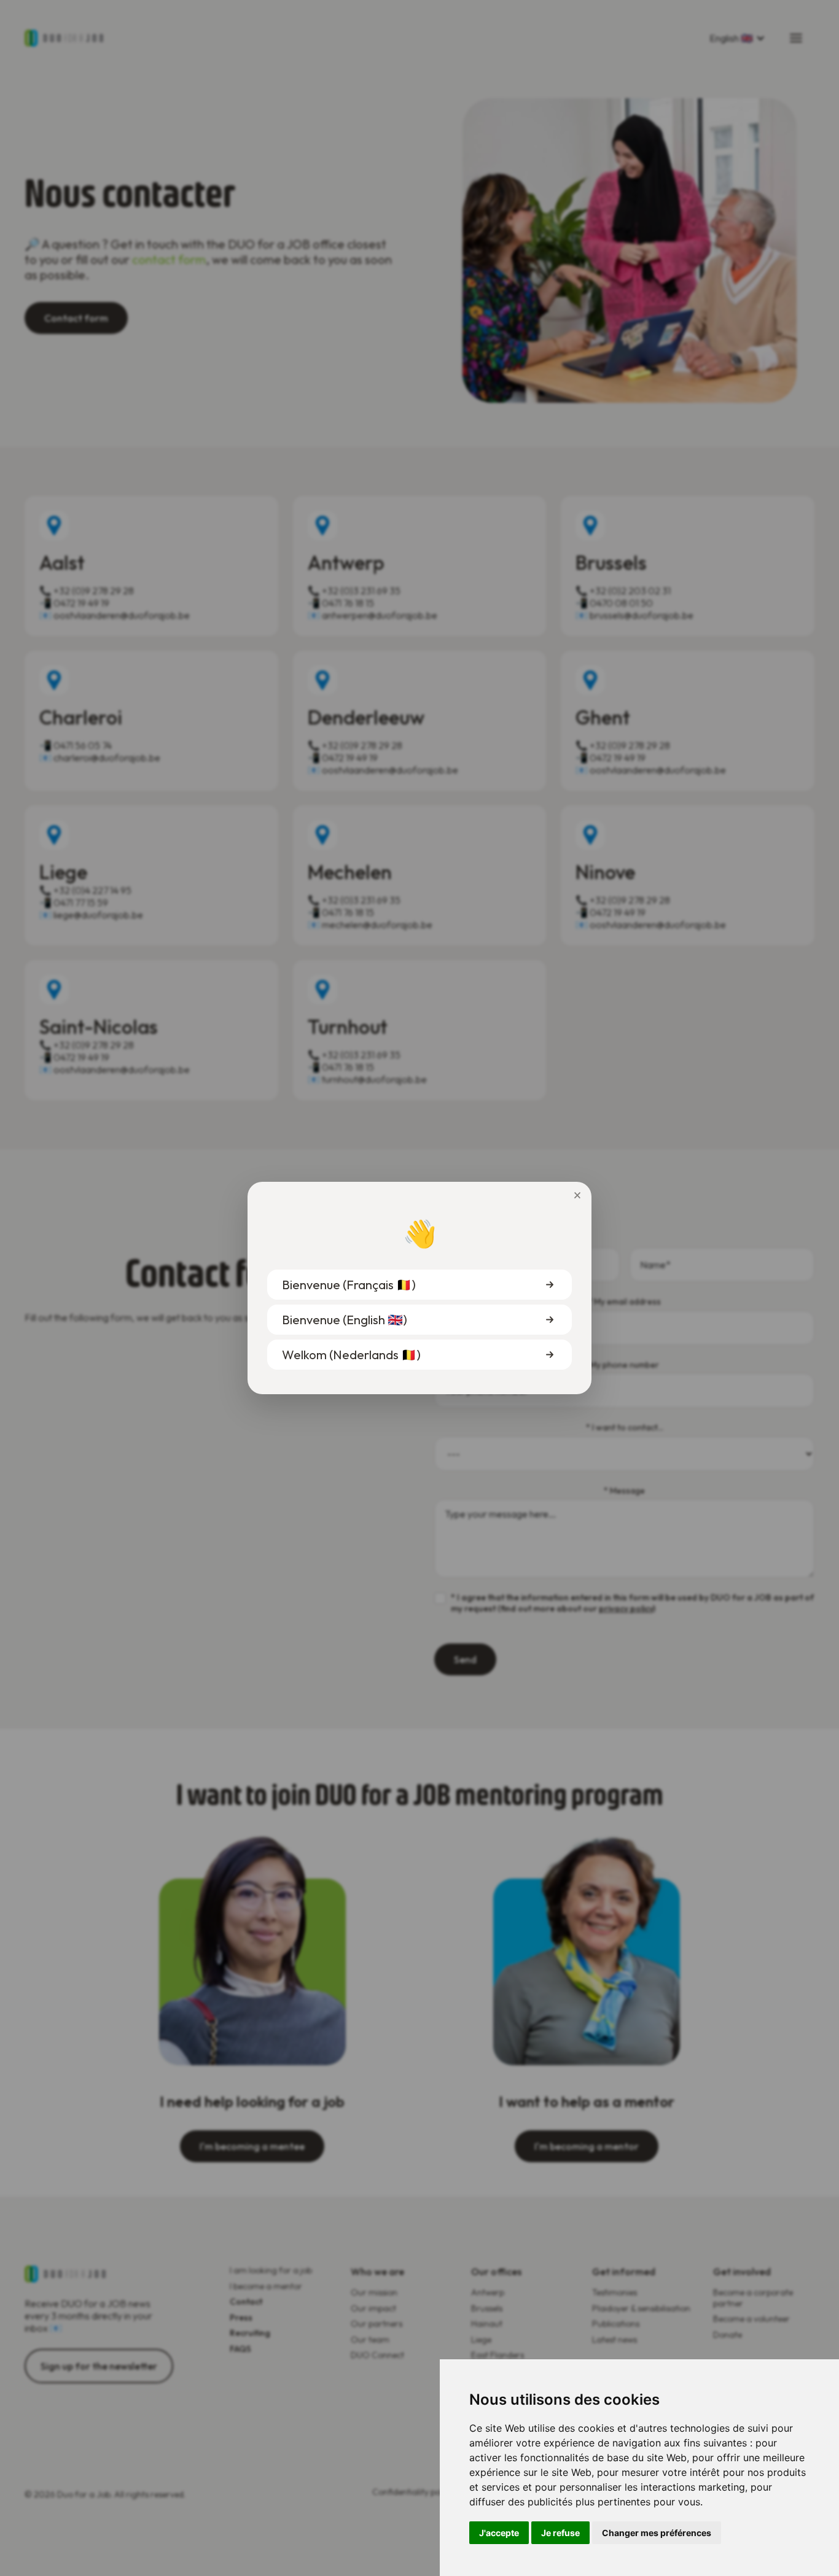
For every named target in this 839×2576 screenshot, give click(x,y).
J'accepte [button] (499, 2533)
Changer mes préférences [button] (657, 2533)
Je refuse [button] (560, 2533)
